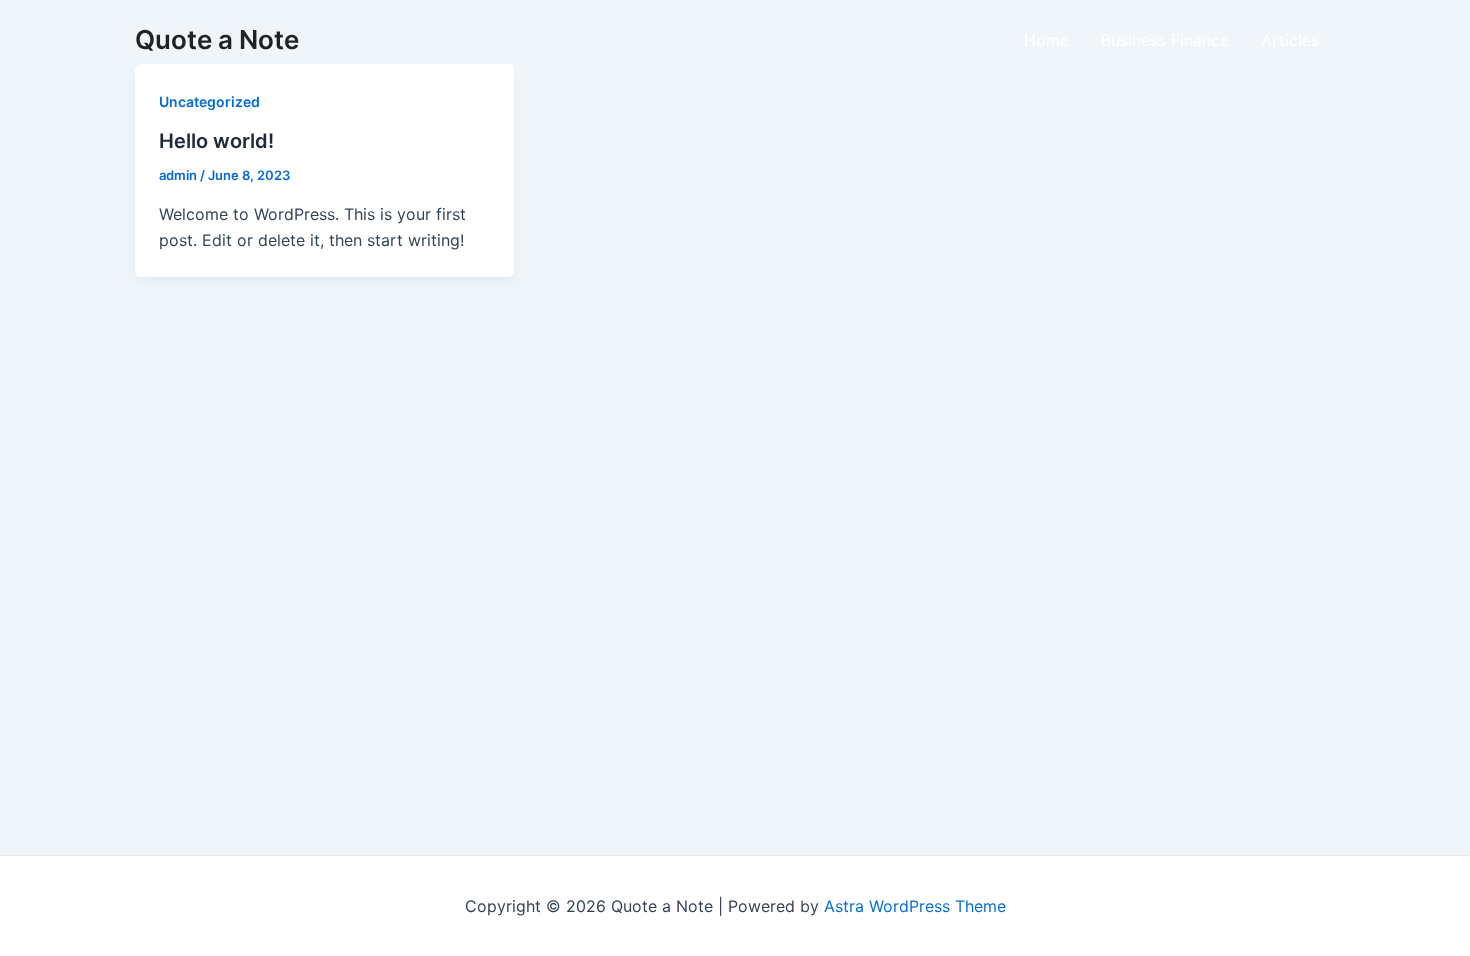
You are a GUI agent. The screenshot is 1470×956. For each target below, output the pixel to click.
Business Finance (1165, 40)
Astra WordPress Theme (915, 906)
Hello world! (216, 141)
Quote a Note (217, 39)
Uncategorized (209, 101)
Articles (1290, 40)
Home (1046, 40)
